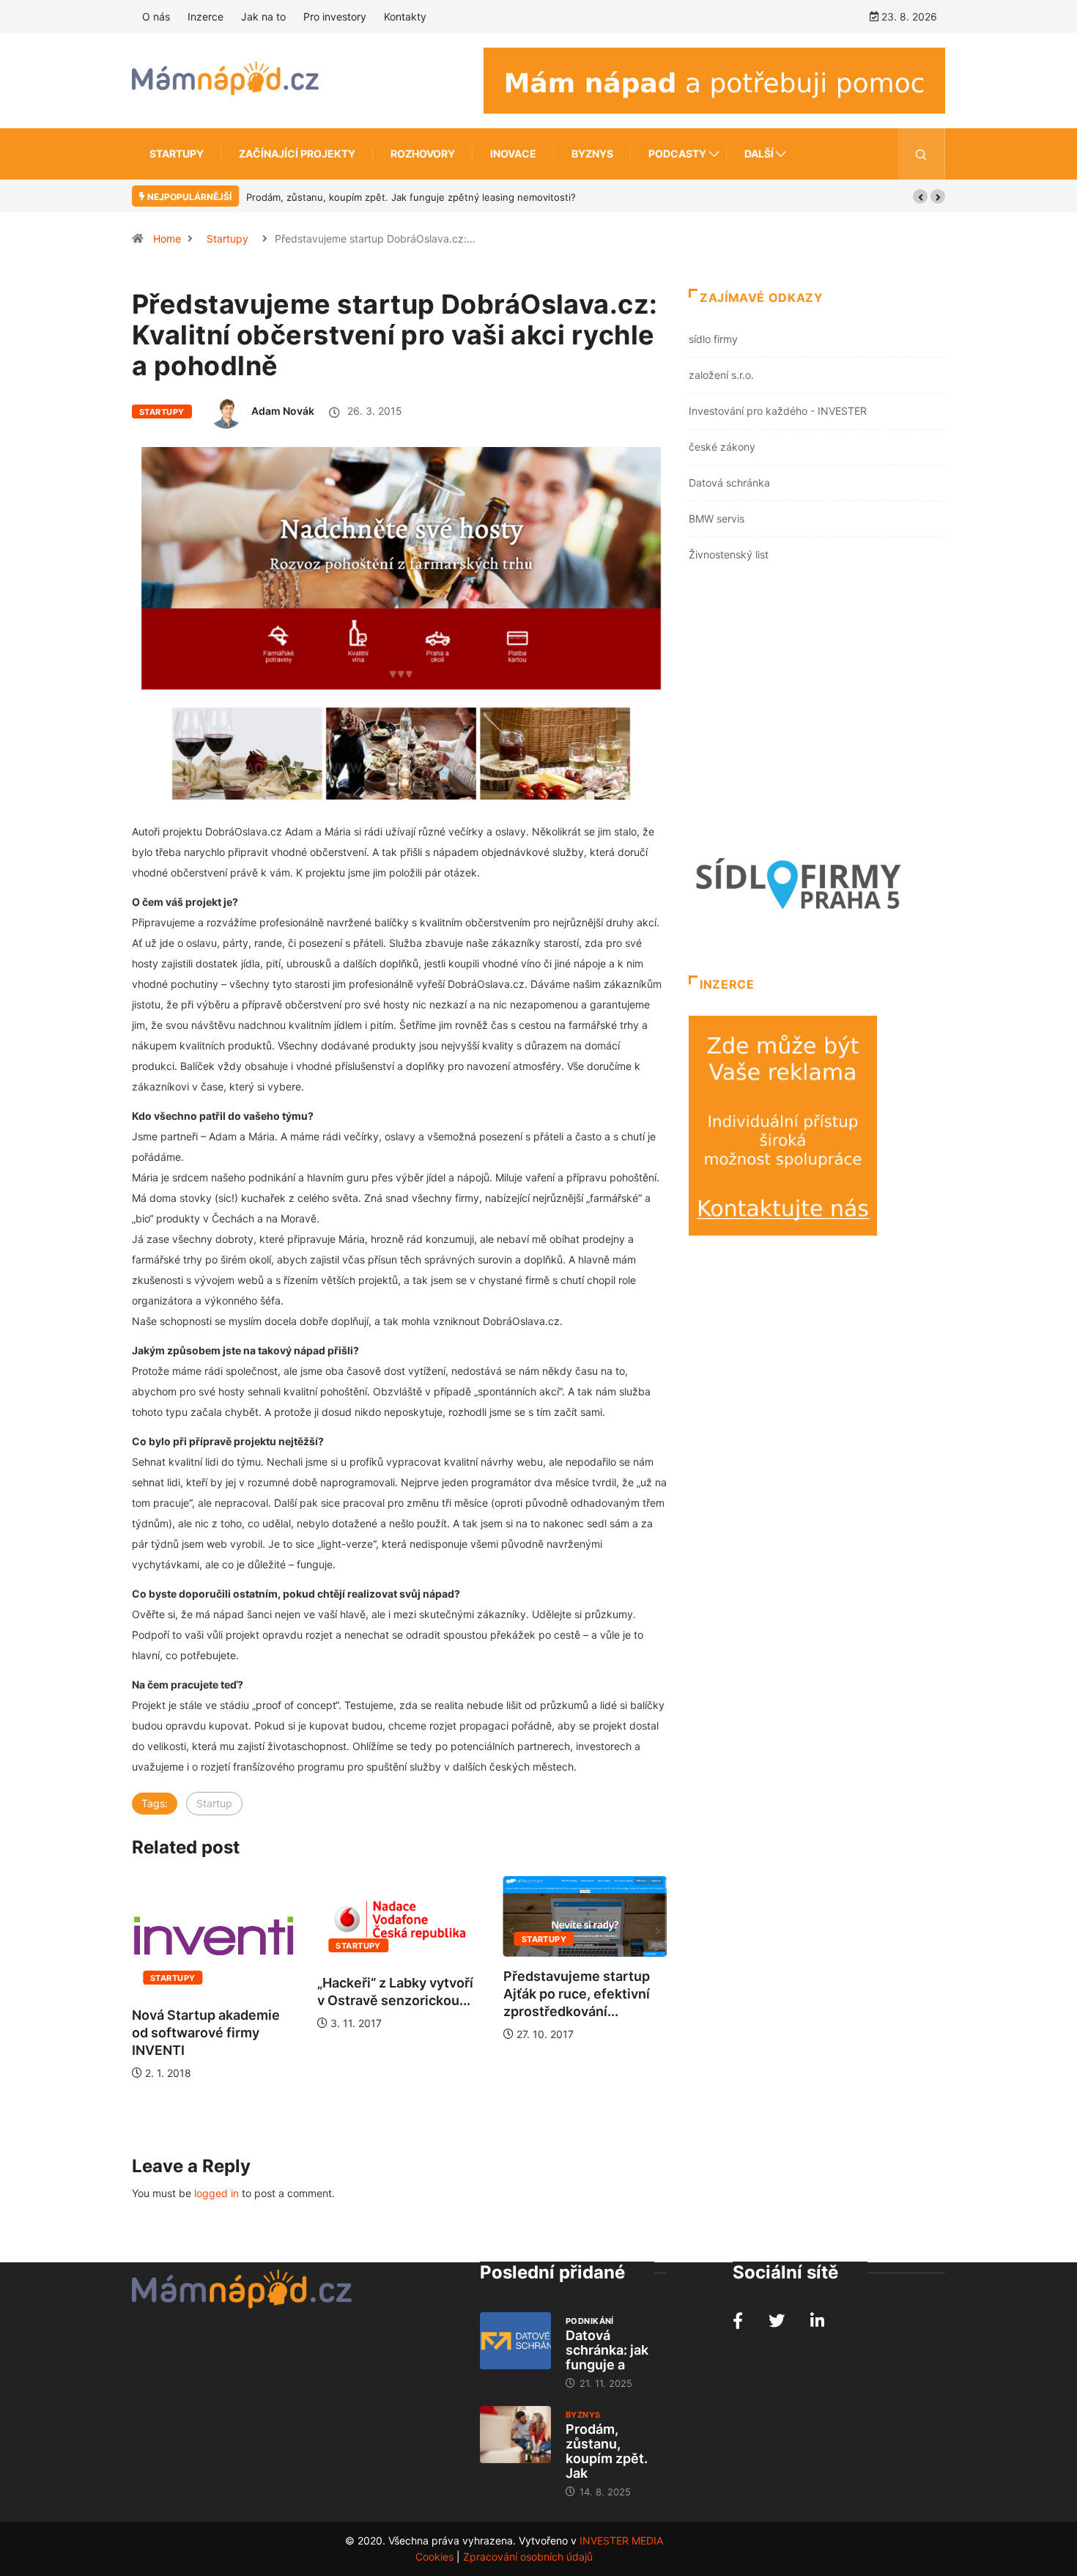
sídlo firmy (713, 339)
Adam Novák (283, 411)
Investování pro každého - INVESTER (778, 411)
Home (167, 239)
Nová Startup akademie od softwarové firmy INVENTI (206, 2033)
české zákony (722, 447)
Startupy (177, 154)
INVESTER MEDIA (621, 2540)
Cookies (434, 2557)
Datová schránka (729, 483)
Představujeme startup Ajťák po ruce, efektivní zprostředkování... (577, 1994)
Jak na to (263, 16)
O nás (156, 16)
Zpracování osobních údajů (528, 2557)
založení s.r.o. (721, 375)
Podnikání (590, 2321)
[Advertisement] (817, 712)
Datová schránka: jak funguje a (607, 2350)
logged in (216, 2193)
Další (759, 154)
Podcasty (677, 154)
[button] (920, 196)
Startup (214, 1803)
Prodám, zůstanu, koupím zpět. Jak (607, 2451)
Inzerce (206, 16)
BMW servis (717, 518)
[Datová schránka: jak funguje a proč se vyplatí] (515, 2341)
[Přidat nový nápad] (714, 80)
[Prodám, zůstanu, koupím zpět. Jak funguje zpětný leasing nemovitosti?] (515, 2435)
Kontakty (405, 16)
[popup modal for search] (921, 154)
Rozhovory (423, 154)
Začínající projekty (297, 154)
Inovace (513, 154)
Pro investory (335, 16)
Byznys (592, 154)
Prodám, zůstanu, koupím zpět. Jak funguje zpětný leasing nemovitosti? (411, 197)
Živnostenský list (729, 554)
